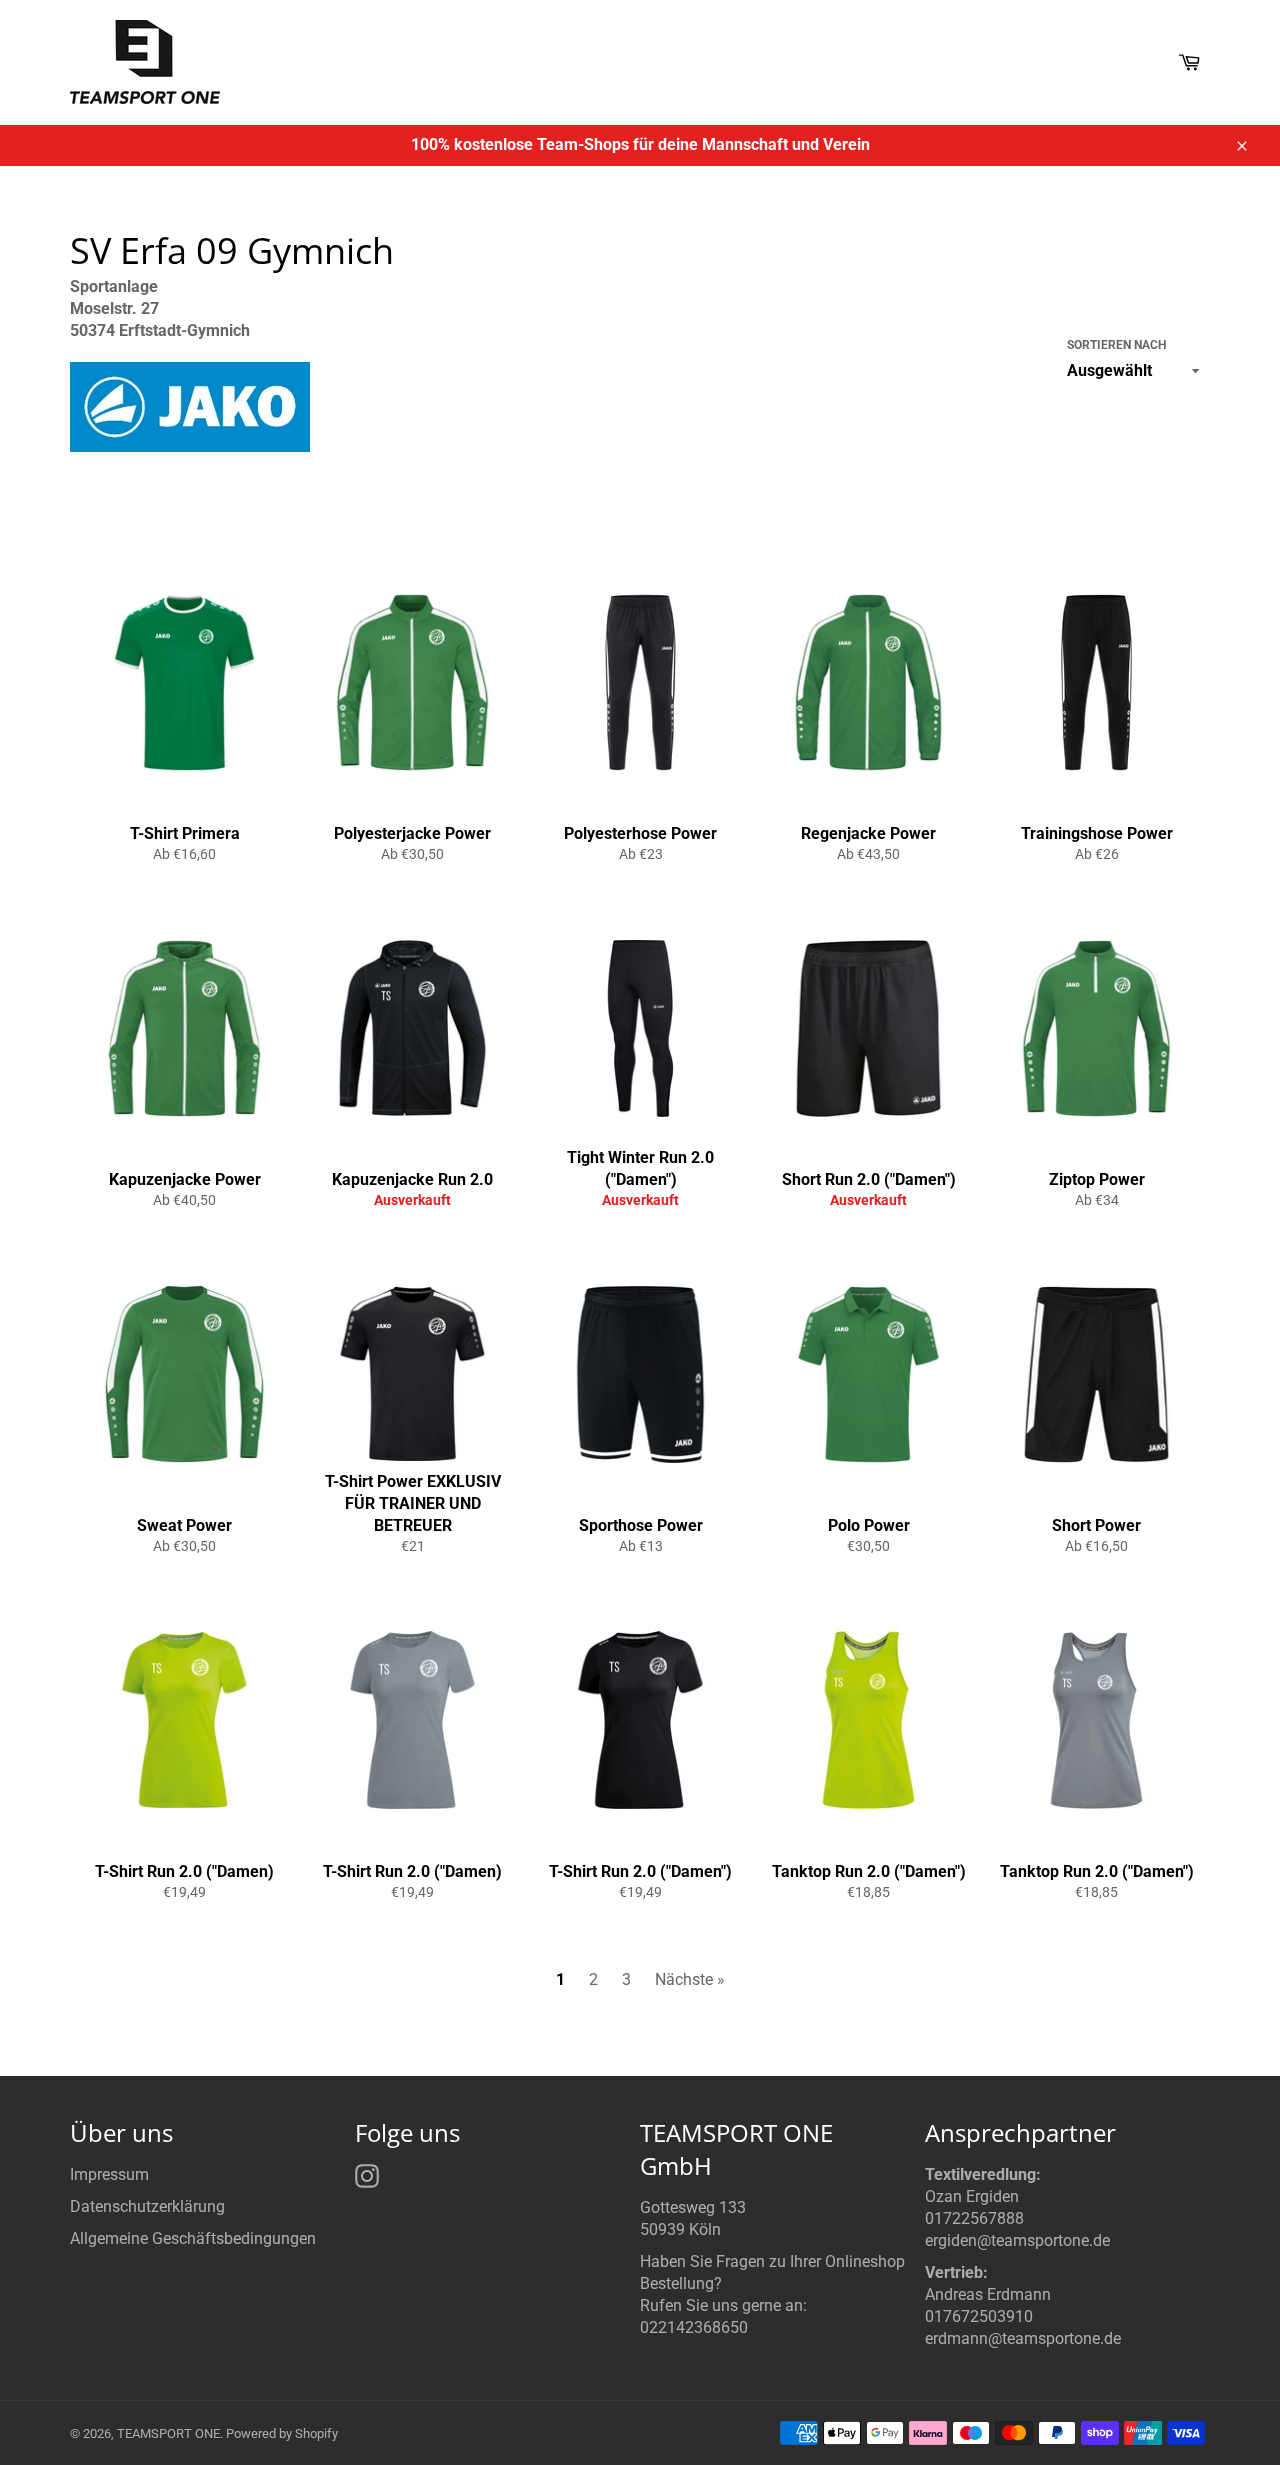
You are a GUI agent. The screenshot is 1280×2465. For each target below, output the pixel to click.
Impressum (109, 2174)
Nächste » (690, 1979)
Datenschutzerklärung (147, 2206)
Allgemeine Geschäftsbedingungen (193, 2238)
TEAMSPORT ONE (168, 2433)
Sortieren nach (1116, 345)
